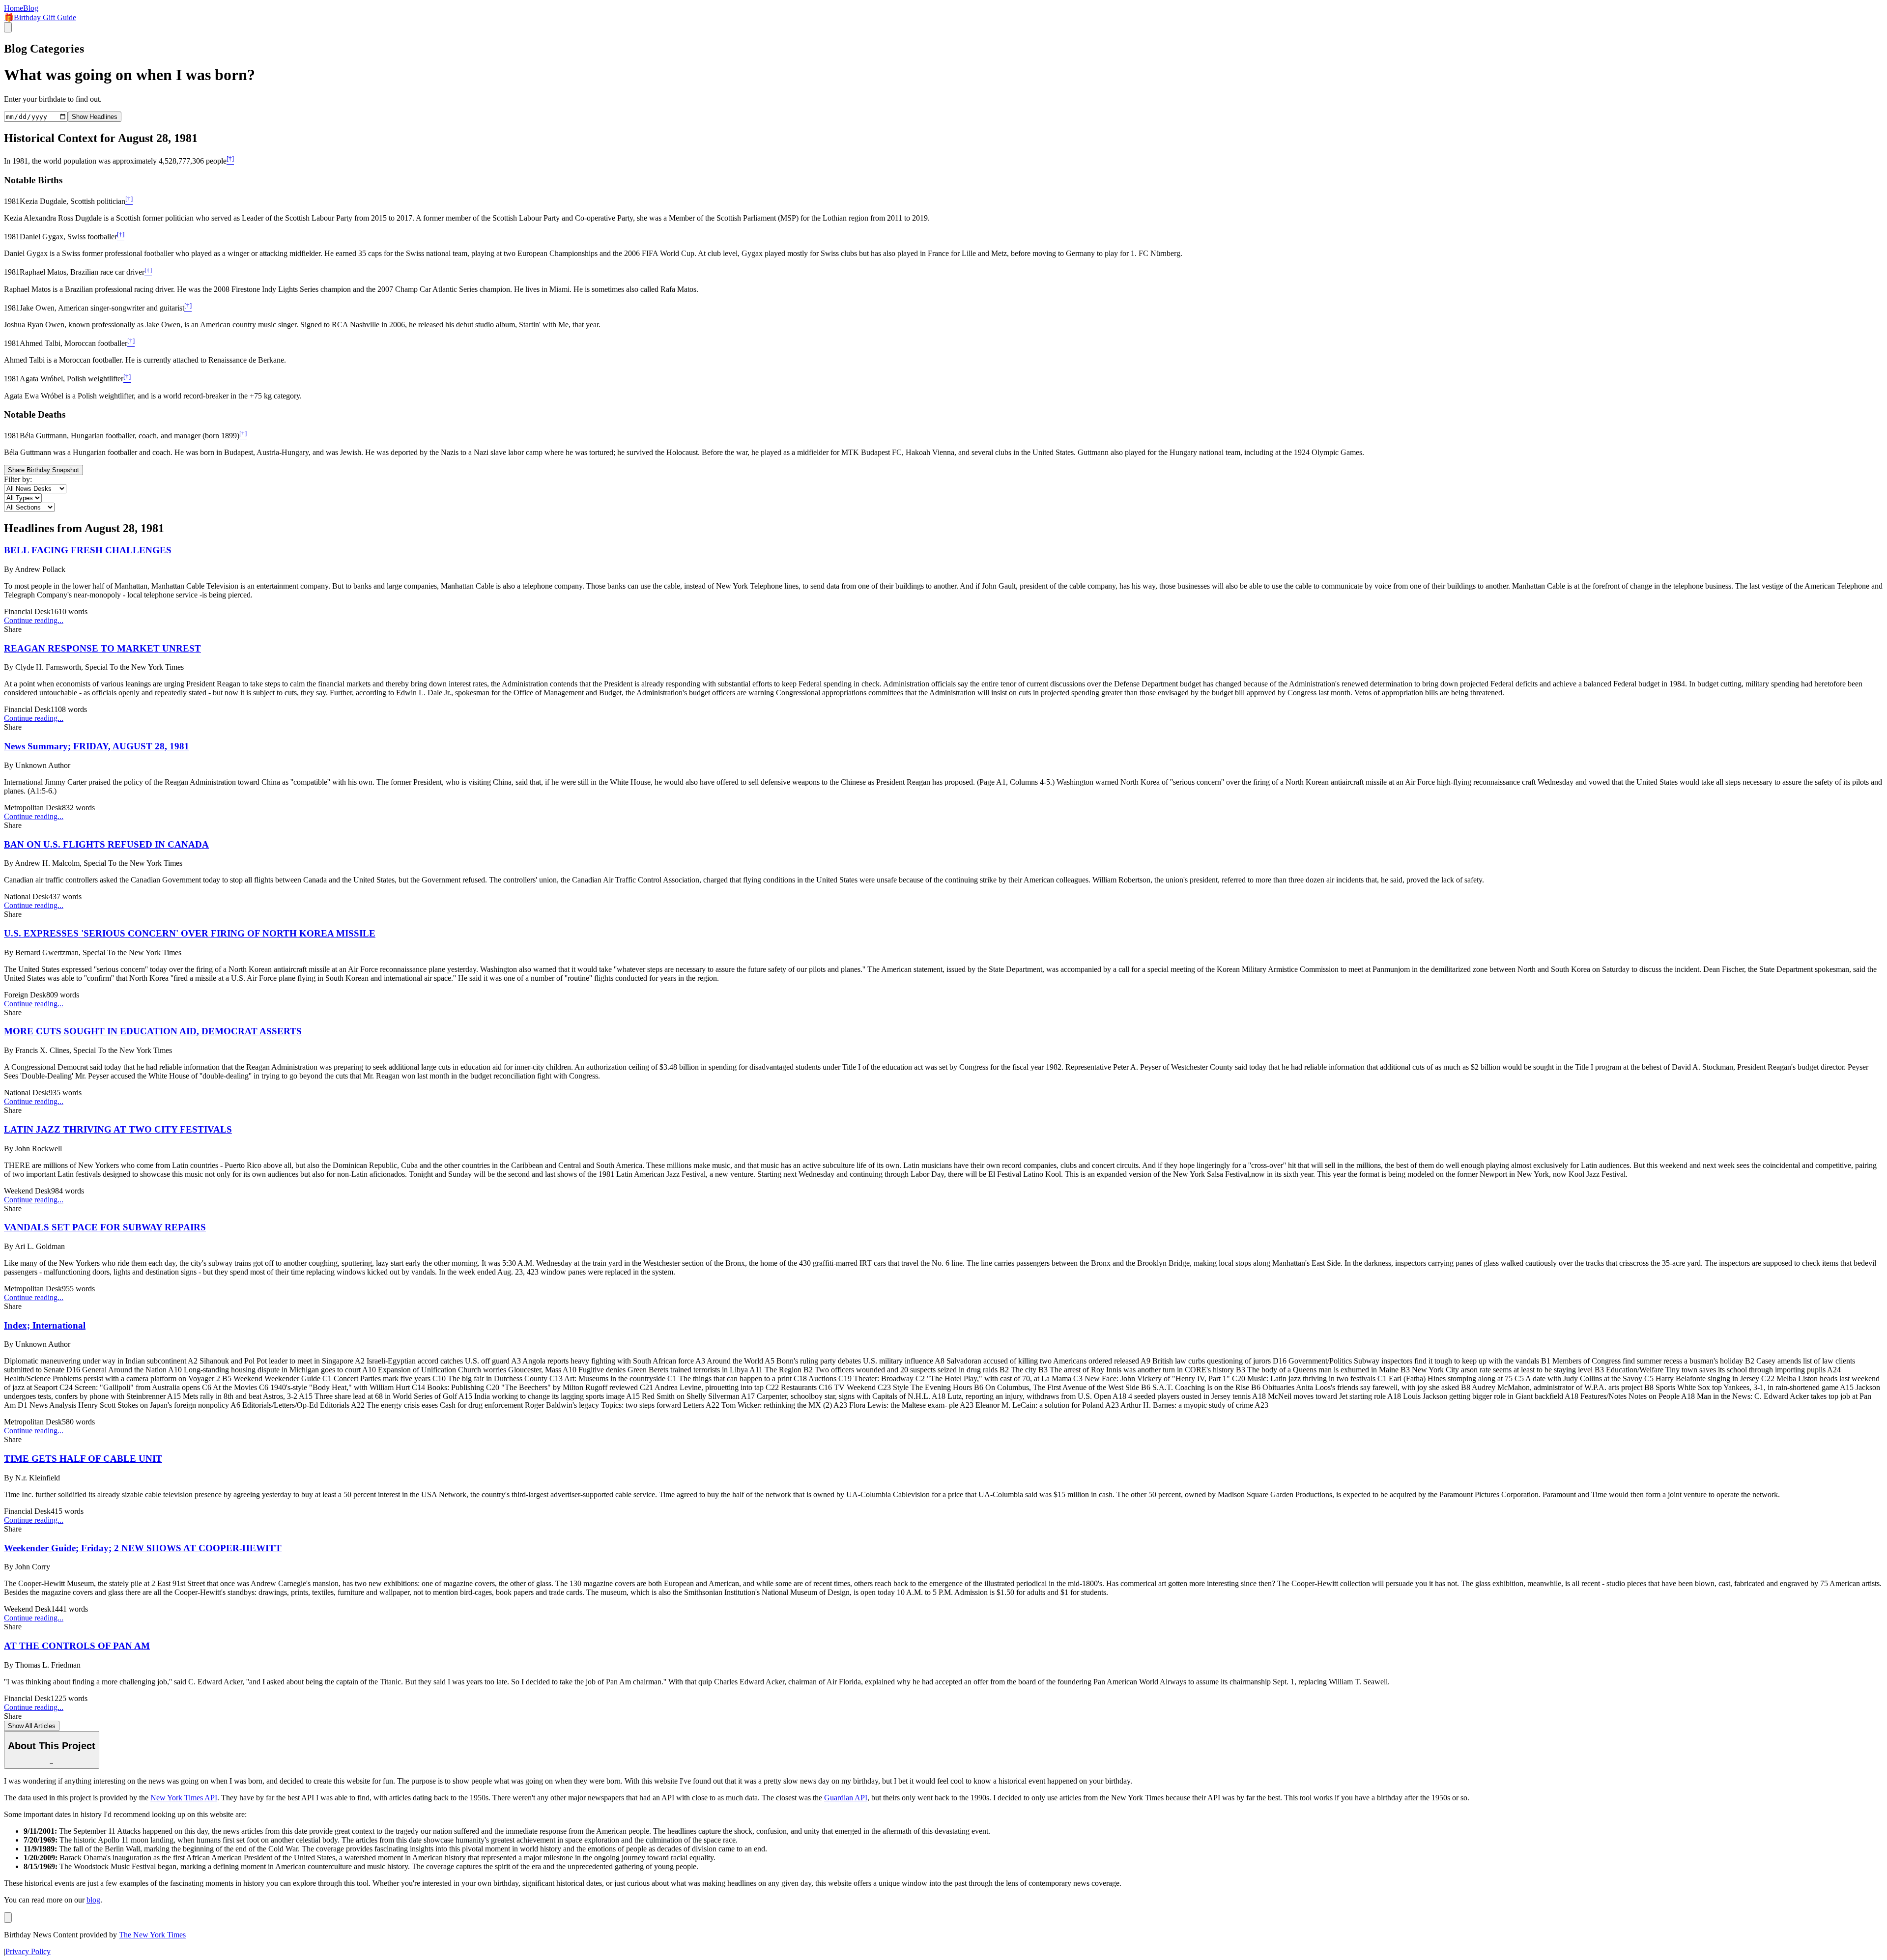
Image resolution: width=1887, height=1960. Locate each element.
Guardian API (846, 1798)
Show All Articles (32, 1726)
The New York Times (152, 1935)
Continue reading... (34, 620)
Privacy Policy (28, 1951)
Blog (31, 8)
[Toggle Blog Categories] (8, 1917)
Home (14, 8)
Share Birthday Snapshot (43, 470)
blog (93, 1900)
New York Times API (184, 1798)
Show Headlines (95, 117)
